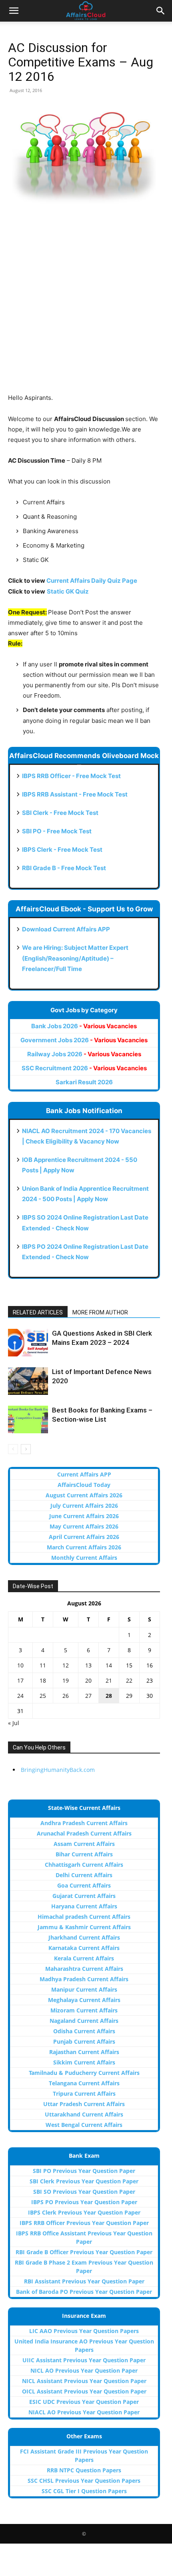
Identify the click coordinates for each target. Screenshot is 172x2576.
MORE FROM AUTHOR (100, 1312)
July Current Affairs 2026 (84, 1506)
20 (88, 1680)
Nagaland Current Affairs (84, 2021)
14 (109, 1665)
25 (43, 1696)
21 (109, 1680)
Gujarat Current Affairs (84, 1896)
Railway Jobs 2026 (84, 1054)
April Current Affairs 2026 (84, 1537)
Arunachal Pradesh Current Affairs (84, 1833)
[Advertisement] (86, 307)
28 (109, 1696)
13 (88, 1665)
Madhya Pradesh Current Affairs (84, 1979)
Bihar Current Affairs (84, 1854)
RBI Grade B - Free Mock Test (64, 868)
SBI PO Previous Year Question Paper (84, 2171)
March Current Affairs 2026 (84, 1547)
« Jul (14, 1723)
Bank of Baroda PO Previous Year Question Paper (84, 2292)
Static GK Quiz (68, 591)
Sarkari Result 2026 (84, 1082)
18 (43, 1680)
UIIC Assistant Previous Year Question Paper (84, 2360)
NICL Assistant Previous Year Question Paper (84, 2381)
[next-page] (26, 1449)
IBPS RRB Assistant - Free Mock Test (75, 794)
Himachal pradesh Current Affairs (84, 1917)
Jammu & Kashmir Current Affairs (84, 1927)
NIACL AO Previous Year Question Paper (84, 2412)
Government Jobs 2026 (84, 1040)
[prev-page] (13, 1449)
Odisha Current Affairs (84, 2031)
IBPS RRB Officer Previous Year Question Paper (84, 2223)
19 (66, 1680)
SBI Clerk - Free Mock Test (60, 813)
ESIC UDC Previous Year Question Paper (84, 2402)
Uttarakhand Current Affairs (84, 2114)
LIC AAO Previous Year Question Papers (84, 2331)
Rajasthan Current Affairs (84, 2052)
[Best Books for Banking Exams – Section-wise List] (28, 1419)
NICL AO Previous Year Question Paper (84, 2370)
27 (88, 1696)
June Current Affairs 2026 (84, 1516)
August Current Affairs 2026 (84, 1495)
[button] (14, 11)
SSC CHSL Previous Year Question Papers (84, 2481)
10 (20, 1665)
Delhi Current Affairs (84, 1875)
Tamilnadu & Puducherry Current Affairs (84, 2073)
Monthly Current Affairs (84, 1558)
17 (20, 1680)
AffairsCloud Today (84, 1485)
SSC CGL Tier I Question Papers (84, 2491)
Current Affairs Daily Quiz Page (92, 581)
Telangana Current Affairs (84, 2083)
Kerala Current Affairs (84, 1958)
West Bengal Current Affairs (84, 2125)
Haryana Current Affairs (84, 1906)
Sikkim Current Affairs (84, 2062)
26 (66, 1696)
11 (43, 1665)
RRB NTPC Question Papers (84, 2470)
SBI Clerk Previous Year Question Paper (84, 2181)
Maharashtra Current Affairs (84, 1969)
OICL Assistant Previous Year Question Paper (84, 2391)
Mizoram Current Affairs (84, 2010)
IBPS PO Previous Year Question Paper (84, 2202)
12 (66, 1665)
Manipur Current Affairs (84, 1989)
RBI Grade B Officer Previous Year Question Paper (84, 2252)
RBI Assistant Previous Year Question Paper (84, 2281)
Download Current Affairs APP (66, 929)
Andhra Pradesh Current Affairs (84, 1823)
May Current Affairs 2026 (84, 1526)
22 (129, 1680)
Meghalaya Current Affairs (84, 2000)
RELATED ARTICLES (38, 1312)
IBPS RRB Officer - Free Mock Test (71, 776)
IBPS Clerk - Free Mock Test (62, 850)
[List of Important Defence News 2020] (28, 1381)
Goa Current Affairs (84, 1885)
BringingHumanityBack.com (58, 1770)
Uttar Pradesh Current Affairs (84, 2104)
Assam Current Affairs (84, 1844)
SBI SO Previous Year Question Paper (84, 2192)
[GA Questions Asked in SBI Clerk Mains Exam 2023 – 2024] (28, 1343)
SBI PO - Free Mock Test (57, 831)
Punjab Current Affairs (84, 2041)
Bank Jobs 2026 (84, 1026)
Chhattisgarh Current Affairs (84, 1865)
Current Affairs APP (84, 1474)
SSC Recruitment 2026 (84, 1068)
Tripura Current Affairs (84, 2094)
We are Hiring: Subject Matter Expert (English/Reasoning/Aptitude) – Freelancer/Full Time (75, 958)
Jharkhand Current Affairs (84, 1937)
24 (20, 1696)
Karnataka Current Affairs (84, 1948)
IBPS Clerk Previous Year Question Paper (84, 2212)
